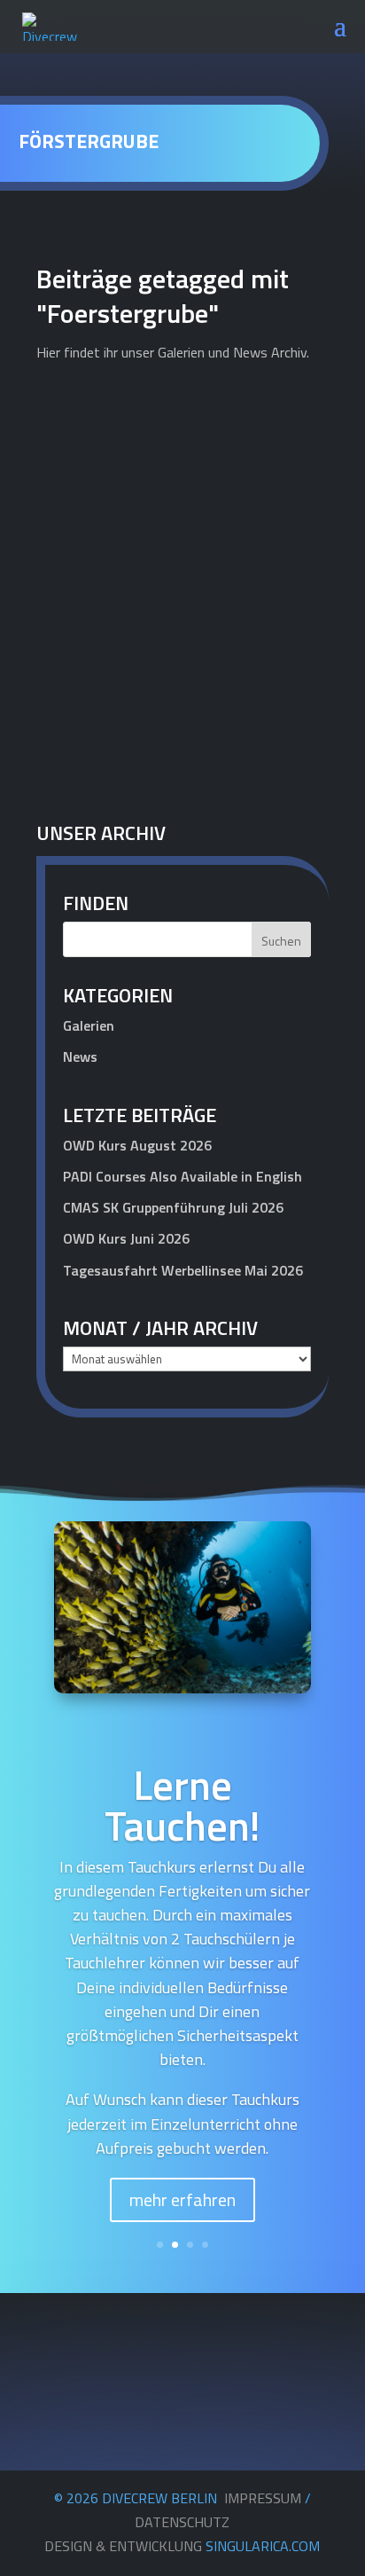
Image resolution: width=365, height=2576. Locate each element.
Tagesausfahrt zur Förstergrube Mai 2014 (150, 689)
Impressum (263, 2498)
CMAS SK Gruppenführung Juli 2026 (173, 1207)
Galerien (89, 1025)
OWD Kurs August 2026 (137, 1145)
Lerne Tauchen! (182, 1805)
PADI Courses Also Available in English (182, 1176)
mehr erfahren (182, 2199)
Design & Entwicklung (182, 2546)
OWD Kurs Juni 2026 (126, 1238)
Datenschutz (182, 2522)
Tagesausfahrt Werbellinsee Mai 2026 (183, 1270)
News (294, 720)
